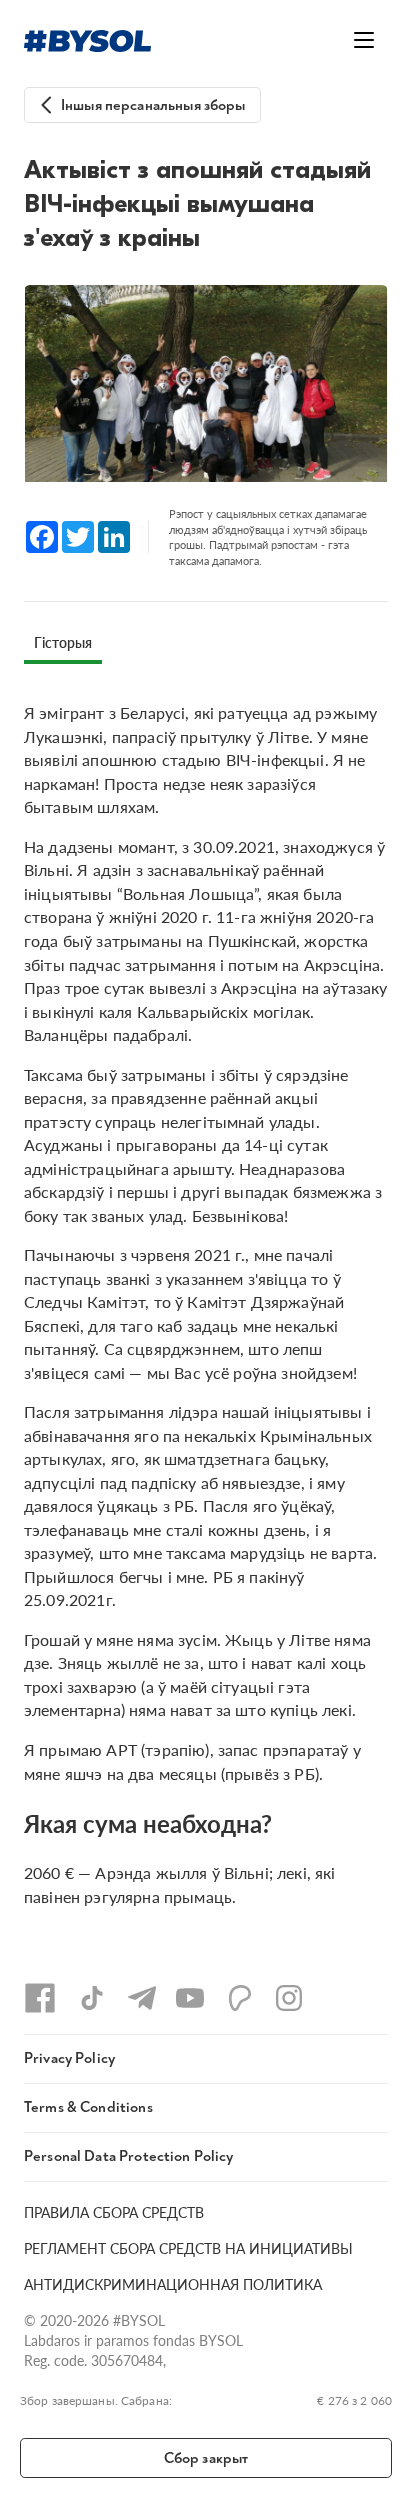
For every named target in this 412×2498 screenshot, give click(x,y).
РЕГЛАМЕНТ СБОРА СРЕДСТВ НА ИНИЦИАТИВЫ (188, 2248)
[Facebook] (40, 1998)
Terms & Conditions (88, 2107)
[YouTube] (190, 1998)
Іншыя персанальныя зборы (153, 105)
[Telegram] (142, 1998)
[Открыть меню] (364, 40)
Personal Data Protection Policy (129, 2156)
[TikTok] (92, 1998)
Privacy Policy (69, 2058)
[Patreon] (240, 1998)
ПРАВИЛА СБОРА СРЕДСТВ (114, 2212)
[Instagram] (289, 1998)
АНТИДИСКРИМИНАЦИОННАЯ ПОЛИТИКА (173, 2284)
